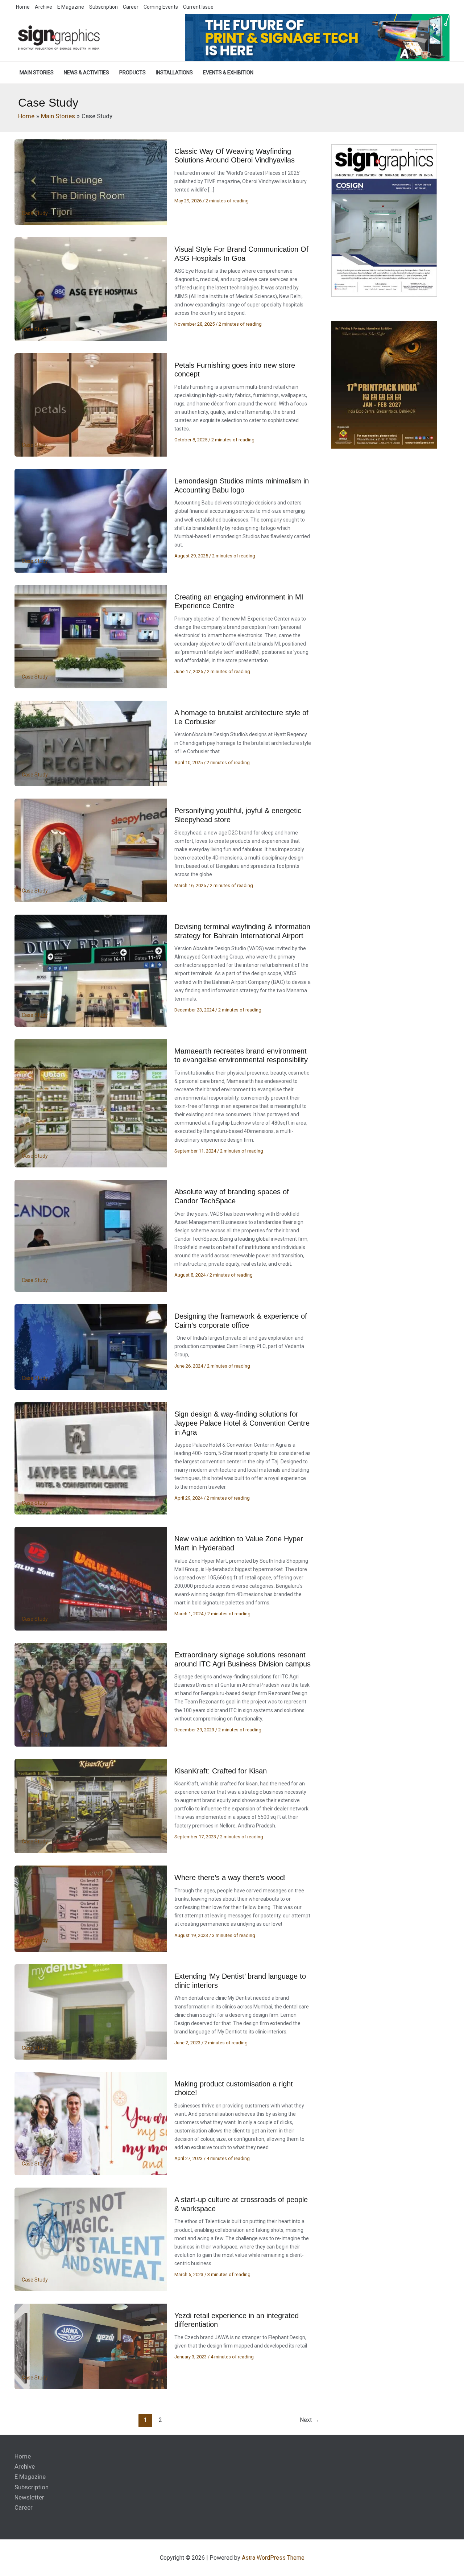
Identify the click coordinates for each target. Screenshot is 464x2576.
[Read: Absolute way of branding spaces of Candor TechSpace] (91, 1235)
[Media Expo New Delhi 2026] (317, 37)
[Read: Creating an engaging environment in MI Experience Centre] (91, 636)
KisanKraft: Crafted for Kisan (221, 1771)
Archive (25, 2466)
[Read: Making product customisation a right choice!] (91, 2123)
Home (23, 2456)
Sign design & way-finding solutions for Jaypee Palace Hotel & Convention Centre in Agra (242, 1423)
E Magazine (30, 2477)
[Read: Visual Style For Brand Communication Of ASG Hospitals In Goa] (91, 289)
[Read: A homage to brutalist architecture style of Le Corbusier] (91, 743)
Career (24, 2507)
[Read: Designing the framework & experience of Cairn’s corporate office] (91, 1347)
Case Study (35, 213)
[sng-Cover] (384, 220)
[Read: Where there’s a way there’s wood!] (91, 1908)
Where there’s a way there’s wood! (230, 1878)
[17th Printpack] (384, 385)
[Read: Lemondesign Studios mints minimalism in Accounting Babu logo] (91, 520)
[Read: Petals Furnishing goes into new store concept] (91, 404)
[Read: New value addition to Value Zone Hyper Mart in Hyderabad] (91, 1578)
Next (309, 2420)
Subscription (32, 2487)
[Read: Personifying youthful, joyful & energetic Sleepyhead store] (91, 850)
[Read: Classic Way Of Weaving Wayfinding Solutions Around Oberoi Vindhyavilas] (91, 182)
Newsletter (29, 2497)
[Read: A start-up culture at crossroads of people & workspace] (91, 2239)
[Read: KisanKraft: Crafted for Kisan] (91, 1806)
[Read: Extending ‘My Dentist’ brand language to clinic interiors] (91, 2011)
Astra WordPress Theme (273, 2558)
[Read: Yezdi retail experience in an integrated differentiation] (91, 2346)
